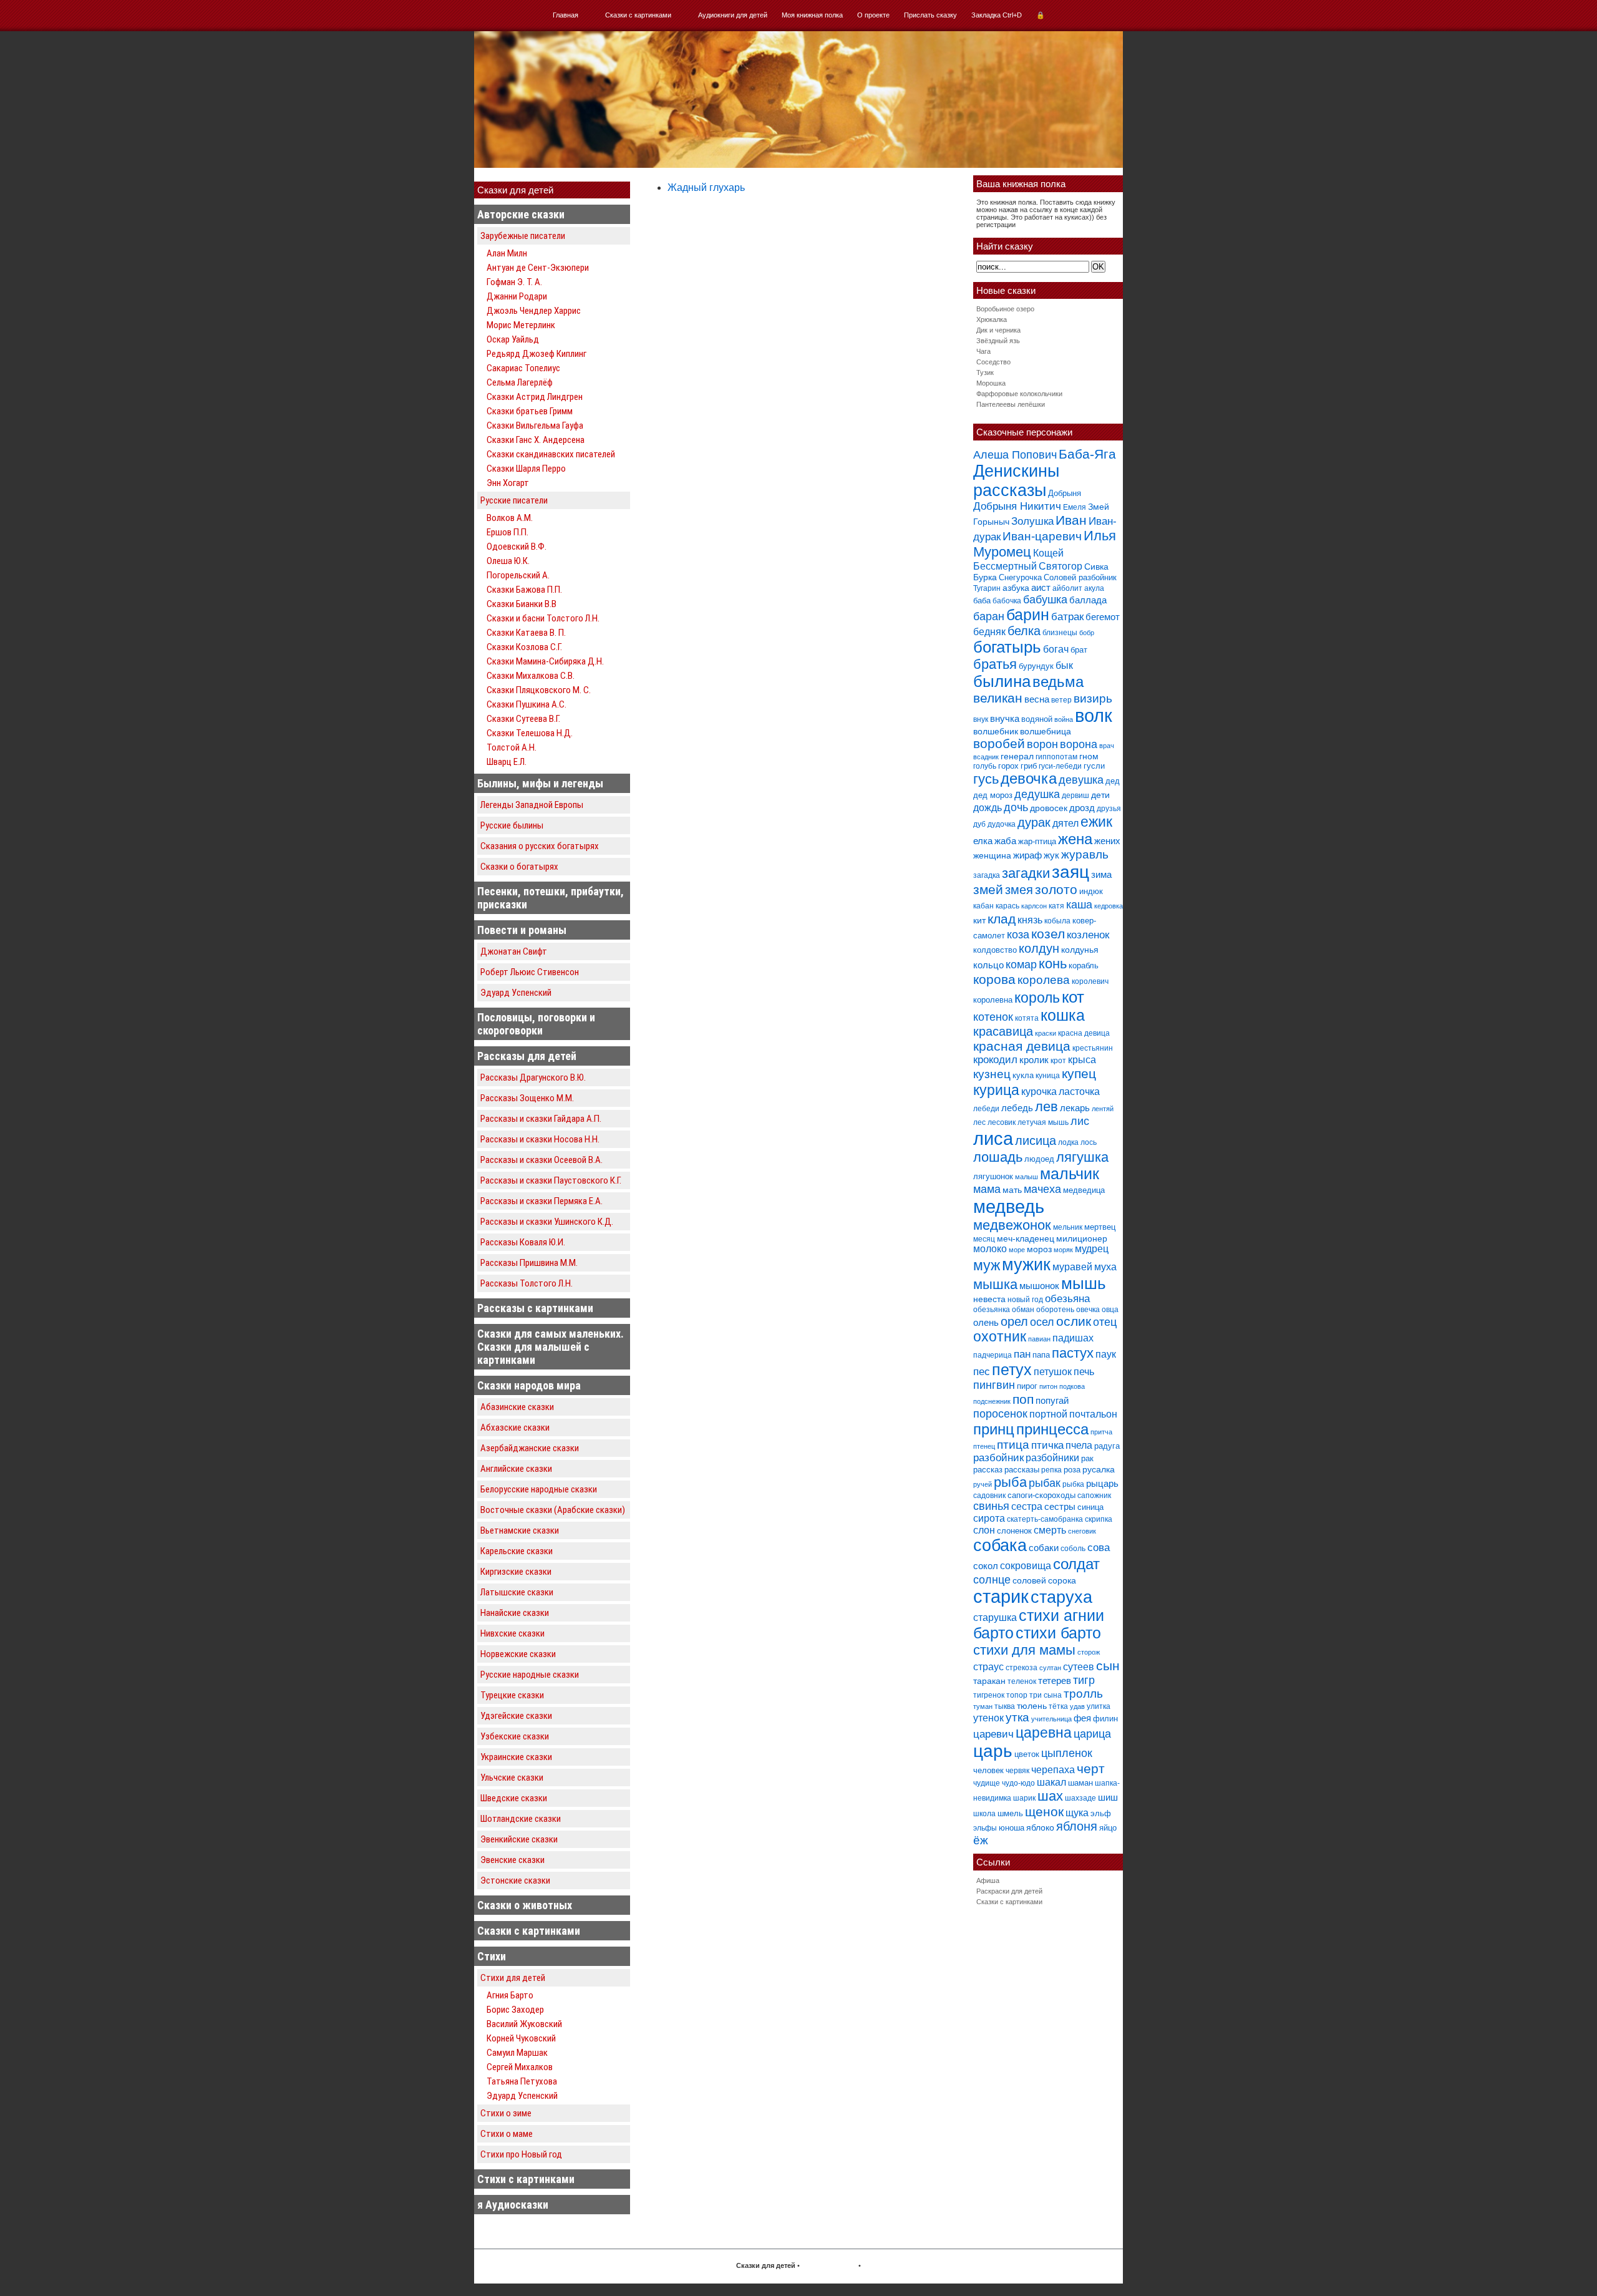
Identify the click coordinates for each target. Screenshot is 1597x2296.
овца (1110, 1310)
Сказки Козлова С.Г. (524, 647)
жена (1075, 839)
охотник (1000, 1337)
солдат (1076, 1564)
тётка (1058, 1706)
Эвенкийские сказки (519, 1839)
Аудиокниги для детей (733, 15)
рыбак (1045, 1483)
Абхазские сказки (515, 1428)
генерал (1017, 756)
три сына (1046, 1695)
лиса (993, 1138)
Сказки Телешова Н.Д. (530, 733)
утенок (988, 1718)
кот (1073, 997)
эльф (1101, 1813)
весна (1037, 699)
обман (1023, 1310)
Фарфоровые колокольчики (1019, 394)
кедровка (1109, 906)
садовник (989, 1496)
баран (989, 616)
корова (994, 980)
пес (982, 1372)
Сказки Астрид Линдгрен (535, 397)
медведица (1084, 1190)
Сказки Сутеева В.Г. (523, 719)
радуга (1107, 1446)
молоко (990, 1249)
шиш (1108, 1797)
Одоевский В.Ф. (517, 547)
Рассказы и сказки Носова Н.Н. (540, 1139)
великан (998, 698)
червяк (1017, 1771)
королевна (993, 1000)
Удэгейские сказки (516, 1716)
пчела (1079, 1445)
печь (1084, 1372)
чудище (987, 1783)
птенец (984, 1446)
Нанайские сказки (515, 1613)
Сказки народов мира (529, 1385)
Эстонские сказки (515, 1880)
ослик (1074, 1321)
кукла (1023, 1075)
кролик (1034, 1060)
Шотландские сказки (521, 1819)
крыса (1082, 1060)
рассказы (1022, 1470)
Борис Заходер (515, 2010)
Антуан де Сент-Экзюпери (538, 268)
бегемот (1103, 617)
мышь (1084, 1283)
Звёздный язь (998, 341)
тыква (1005, 1706)
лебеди (986, 1109)
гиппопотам (1056, 757)
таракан (989, 1681)
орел (1014, 1321)
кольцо (988, 965)
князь (1030, 920)
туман (983, 1706)
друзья (1109, 809)
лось (1089, 1142)
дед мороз (993, 795)
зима (1101, 874)
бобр (1087, 633)
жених (1107, 841)
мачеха (1042, 1189)
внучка (1005, 718)
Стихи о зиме (506, 2113)
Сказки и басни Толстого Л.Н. (543, 618)
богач (1056, 649)
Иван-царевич (1042, 536)
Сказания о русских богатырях (540, 846)
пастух (1073, 1353)
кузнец (992, 1074)
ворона (1079, 744)
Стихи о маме (507, 2134)
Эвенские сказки (512, 1860)
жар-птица (1037, 841)
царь (993, 1751)
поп (1023, 1399)
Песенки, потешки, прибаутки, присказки (551, 898)
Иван (1071, 520)
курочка (1039, 1092)
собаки (1044, 1548)
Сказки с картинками (638, 15)
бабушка (1045, 599)
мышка (995, 1284)
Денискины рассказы (1016, 481)
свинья (991, 1506)
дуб (979, 824)
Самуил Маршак (517, 2053)
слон (984, 1530)
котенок (993, 1017)
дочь (1016, 807)
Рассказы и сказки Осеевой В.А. (541, 1160)
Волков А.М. (510, 518)
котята (1027, 1018)
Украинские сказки (516, 1757)
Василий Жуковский (524, 2024)
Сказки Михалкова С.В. (531, 676)
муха (1105, 1267)
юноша (1012, 1828)
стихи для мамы (1024, 1650)
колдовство (995, 950)
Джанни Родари (517, 296)
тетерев (1055, 1681)
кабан (983, 906)
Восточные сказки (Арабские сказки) (553, 1510)
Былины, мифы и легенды (540, 783)
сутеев (1079, 1667)
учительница (1051, 1719)
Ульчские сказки (512, 1778)
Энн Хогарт (508, 483)
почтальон (1093, 1414)
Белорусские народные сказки (539, 1489)
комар (1021, 965)
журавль (1085, 854)
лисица (1036, 1141)
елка (983, 841)
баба (982, 601)
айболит (1067, 588)
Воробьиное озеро (1005, 309)
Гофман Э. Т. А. (514, 282)
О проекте (873, 15)
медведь (1009, 1206)
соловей (1029, 1580)
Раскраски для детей (1009, 1891)
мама (987, 1189)
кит (979, 920)
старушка (995, 1617)
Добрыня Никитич (1017, 506)
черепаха (1053, 1770)
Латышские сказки (517, 1592)
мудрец (1092, 1249)
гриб (1029, 766)
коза (1018, 934)
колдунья (1080, 950)
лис (1080, 1121)
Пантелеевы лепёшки (1011, 404)
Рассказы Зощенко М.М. (527, 1098)
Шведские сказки (514, 1798)
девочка (1029, 779)
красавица (1003, 1031)
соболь (1073, 1549)
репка (1051, 1470)
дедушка (1037, 794)
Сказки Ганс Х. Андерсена (536, 440)
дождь (988, 808)
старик (1001, 1597)
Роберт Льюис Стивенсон (530, 972)
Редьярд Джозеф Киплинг (536, 354)
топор (1017, 1695)
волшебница (1046, 731)
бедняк (989, 632)
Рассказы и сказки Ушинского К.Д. (547, 1222)
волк (1094, 716)
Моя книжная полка (812, 15)
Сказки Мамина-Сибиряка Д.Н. (545, 661)
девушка (1081, 780)
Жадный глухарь (706, 187)
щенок (1044, 1812)
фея (1082, 1718)
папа (1041, 1355)
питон (1048, 1386)
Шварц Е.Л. (507, 762)
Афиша (988, 1880)
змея (1019, 889)
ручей (983, 1484)
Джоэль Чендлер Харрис (534, 311)
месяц (984, 1239)
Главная (566, 15)
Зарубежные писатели (523, 236)
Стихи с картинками (526, 2179)
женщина (992, 855)
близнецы (1060, 633)
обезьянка (992, 1310)
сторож (1089, 1652)
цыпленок (1067, 1753)
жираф (1027, 855)
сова (1099, 1548)
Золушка (1032, 521)
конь (1053, 964)
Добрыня (1065, 493)
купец (1079, 1074)
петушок (1053, 1371)
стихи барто (1058, 1633)
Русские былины (512, 825)
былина (1002, 681)
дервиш (1075, 795)
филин (1105, 1719)
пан (1022, 1354)
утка (1017, 1717)
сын (1108, 1666)
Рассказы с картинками (535, 1308)
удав (1077, 1706)
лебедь (1017, 1108)
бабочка (1007, 601)
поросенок (1000, 1413)
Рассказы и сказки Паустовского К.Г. (551, 1180)
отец (1105, 1322)
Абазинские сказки (517, 1407)
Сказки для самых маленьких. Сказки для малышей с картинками (551, 1347)
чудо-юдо (1018, 1783)
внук (981, 719)
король (1037, 998)
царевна (1044, 1733)
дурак (1034, 822)
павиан (1039, 1339)
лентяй (1103, 1109)
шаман (1080, 1783)
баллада (1088, 600)
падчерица (993, 1355)
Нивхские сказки (512, 1633)
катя (1056, 906)
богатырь (1007, 647)
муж (987, 1265)
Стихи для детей (513, 1978)
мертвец (1100, 1227)
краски (1046, 1033)
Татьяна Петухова (522, 2081)
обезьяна (1067, 1299)
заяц (1070, 872)
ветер (1061, 700)
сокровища (1026, 1565)
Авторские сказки (521, 214)
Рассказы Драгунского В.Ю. (533, 1077)
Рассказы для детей (527, 1056)
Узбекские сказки (515, 1736)
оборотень (1055, 1310)
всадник (986, 757)
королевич (1090, 981)
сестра (1027, 1506)
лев (1046, 1107)
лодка (1068, 1142)
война (1064, 719)
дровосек (1049, 808)
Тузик (985, 372)
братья (995, 664)
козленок (1088, 935)
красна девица (1084, 1033)
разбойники (1052, 1457)
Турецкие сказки (512, 1695)
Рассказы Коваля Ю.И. (523, 1242)
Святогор (1061, 566)
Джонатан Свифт (514, 951)
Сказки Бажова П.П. (524, 590)
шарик (1024, 1798)
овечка (1088, 1310)
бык (1064, 665)
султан (1050, 1668)
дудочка (1002, 824)
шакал (1051, 1782)
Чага (983, 351)
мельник (1068, 1227)
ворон (1042, 744)
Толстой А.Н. (512, 747)
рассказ (988, 1470)
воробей (999, 743)
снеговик (1082, 1531)
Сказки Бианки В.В (522, 604)
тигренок (989, 1695)
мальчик (1070, 1174)
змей (988, 890)
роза (1072, 1470)
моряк (1063, 1250)
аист (1041, 587)
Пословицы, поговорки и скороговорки (536, 1024)
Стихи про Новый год (521, 2154)
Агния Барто (510, 1995)
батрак (1067, 617)
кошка (1063, 1015)
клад (1002, 919)
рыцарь (1102, 1483)
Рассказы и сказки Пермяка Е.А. (541, 1201)
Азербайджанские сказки (530, 1448)
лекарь (1075, 1108)
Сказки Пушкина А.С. (527, 704)
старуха (1061, 1597)
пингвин (994, 1385)
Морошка (991, 383)
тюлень (1032, 1706)
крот (1058, 1061)
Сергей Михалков (520, 2067)
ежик (1096, 822)
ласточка (1079, 1091)
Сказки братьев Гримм (530, 411)
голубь (985, 766)
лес (979, 1122)
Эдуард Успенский (516, 993)
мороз (1039, 1249)
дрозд (1082, 808)
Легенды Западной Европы (532, 805)
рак (1087, 1458)
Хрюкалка (992, 319)
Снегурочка (1020, 577)
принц (994, 1429)
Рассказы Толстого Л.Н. (527, 1283)
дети (1100, 795)
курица (996, 1090)
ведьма (1058, 682)
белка (1024, 631)
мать (1012, 1190)
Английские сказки (516, 1469)
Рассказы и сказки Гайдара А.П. (541, 1119)
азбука (1016, 588)
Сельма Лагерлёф (520, 382)
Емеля (1075, 507)
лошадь (998, 1157)
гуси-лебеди (1060, 766)
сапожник (1094, 1496)
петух (1012, 1370)
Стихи (492, 1956)
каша (1079, 904)
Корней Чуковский (521, 2038)
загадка (987, 875)
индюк (1091, 891)
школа (984, 1814)
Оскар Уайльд (513, 339)
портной (1048, 1414)
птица (1013, 1445)
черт (1091, 1768)
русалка (1099, 1469)
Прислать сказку (930, 15)
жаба (1005, 841)
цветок (1027, 1754)
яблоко (1040, 1827)
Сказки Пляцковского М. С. (539, 690)
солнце (992, 1579)
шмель (1010, 1813)
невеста (989, 1299)
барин (1028, 615)
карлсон (1034, 906)
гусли (1094, 766)
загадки (1026, 873)
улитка (1099, 1706)
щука (1077, 1812)
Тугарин (987, 588)
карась (1007, 906)
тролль (1083, 1694)
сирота (989, 1518)
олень (986, 1322)
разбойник (998, 1458)
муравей (1072, 1267)
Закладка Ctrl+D (997, 15)
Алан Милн (507, 253)
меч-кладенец (1026, 1238)
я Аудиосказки (513, 2205)
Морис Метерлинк (521, 325)
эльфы (985, 1828)
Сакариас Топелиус (523, 368)
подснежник (992, 1401)
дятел (1065, 823)
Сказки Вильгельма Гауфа (535, 426)
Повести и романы (522, 930)
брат (1079, 650)
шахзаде (1080, 1798)
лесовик (1002, 1122)
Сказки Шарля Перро (526, 469)
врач (1107, 746)
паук (1106, 1354)
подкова (1072, 1386)
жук (1051, 855)
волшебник (996, 731)
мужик (1026, 1264)
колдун (1039, 948)
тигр (1084, 1680)
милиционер (1082, 1238)
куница (1048, 1076)
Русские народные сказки (530, 1675)
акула (1094, 588)
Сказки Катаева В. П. (526, 633)
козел (1048, 934)
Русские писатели (514, 500)
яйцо (1108, 1828)
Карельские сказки (517, 1551)
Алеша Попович (1015, 455)
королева (1044, 980)
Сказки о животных (525, 1905)
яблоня (1077, 1826)
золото (1056, 889)
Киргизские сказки (516, 1572)
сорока (1062, 1580)
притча (1101, 1432)
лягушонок (993, 1176)
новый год (1025, 1300)
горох (1008, 766)
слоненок (1014, 1531)
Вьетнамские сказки (520, 1530)
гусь (986, 779)
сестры (1060, 1506)
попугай (1052, 1400)
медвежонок (1012, 1225)
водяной (1037, 719)
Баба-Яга (1087, 454)
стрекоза (1022, 1668)
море (1017, 1250)
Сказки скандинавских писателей (551, 454)
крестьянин (1093, 1048)
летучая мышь (1043, 1122)
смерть (1050, 1530)
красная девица (1022, 1046)
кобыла (1057, 921)
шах (1050, 1796)
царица (1092, 1734)
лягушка (1082, 1157)
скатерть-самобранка (1045, 1519)
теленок (1022, 1681)
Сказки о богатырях (519, 867)
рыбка (1073, 1484)
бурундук (1036, 666)
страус (988, 1666)
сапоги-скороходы (1041, 1495)
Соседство (993, 362)
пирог (1027, 1386)
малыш (1027, 1177)
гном (1089, 756)
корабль (1084, 966)
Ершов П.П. (507, 532)
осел (1042, 1322)
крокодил (995, 1060)
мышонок (1039, 1286)
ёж (981, 1840)
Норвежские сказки (518, 1654)
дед (1113, 781)
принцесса (1052, 1429)
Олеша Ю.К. (508, 561)
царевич (993, 1734)
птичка (1047, 1445)
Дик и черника (998, 330)
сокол (986, 1566)
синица (1090, 1507)
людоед (1039, 1159)
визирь (1093, 698)
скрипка (1099, 1519)
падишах (1073, 1338)
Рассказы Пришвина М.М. (529, 1263)
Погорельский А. (518, 575)
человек (988, 1770)
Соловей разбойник (1080, 577)
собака (1000, 1545)
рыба (1010, 1482)
